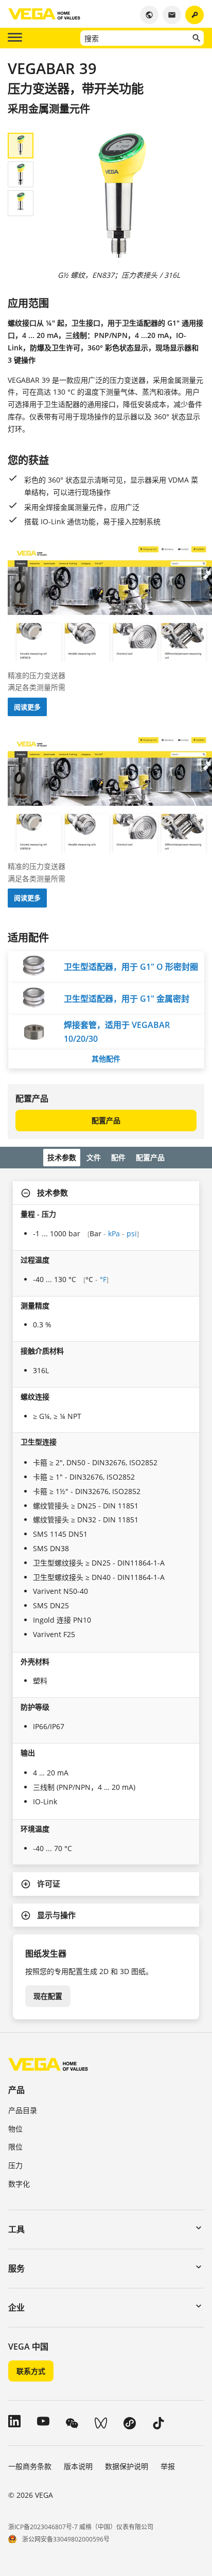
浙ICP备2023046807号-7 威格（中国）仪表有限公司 (81, 2527)
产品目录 (23, 2110)
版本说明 (78, 2466)
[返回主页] (48, 2064)
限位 (15, 2147)
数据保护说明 (127, 2466)
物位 (15, 2129)
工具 (16, 2229)
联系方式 (31, 2371)
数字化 (19, 2184)
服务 (16, 2268)
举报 (168, 2466)
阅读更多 (27, 707)
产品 (16, 2090)
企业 (16, 2307)
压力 (15, 2165)
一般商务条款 (30, 2466)
